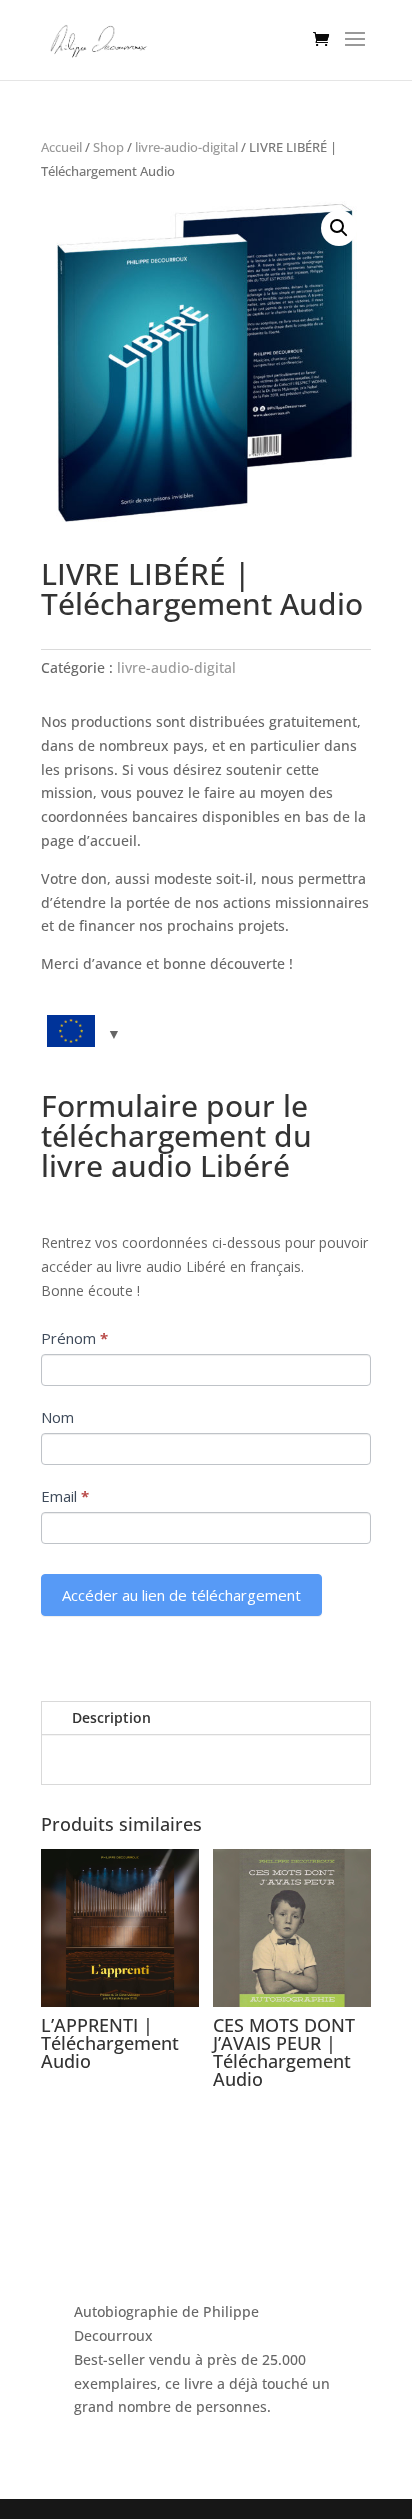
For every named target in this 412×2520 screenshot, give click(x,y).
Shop (108, 147)
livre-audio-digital (186, 147)
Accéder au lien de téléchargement (181, 1595)
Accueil (61, 147)
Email (65, 1496)
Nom (57, 1417)
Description (111, 1717)
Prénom (74, 1338)
